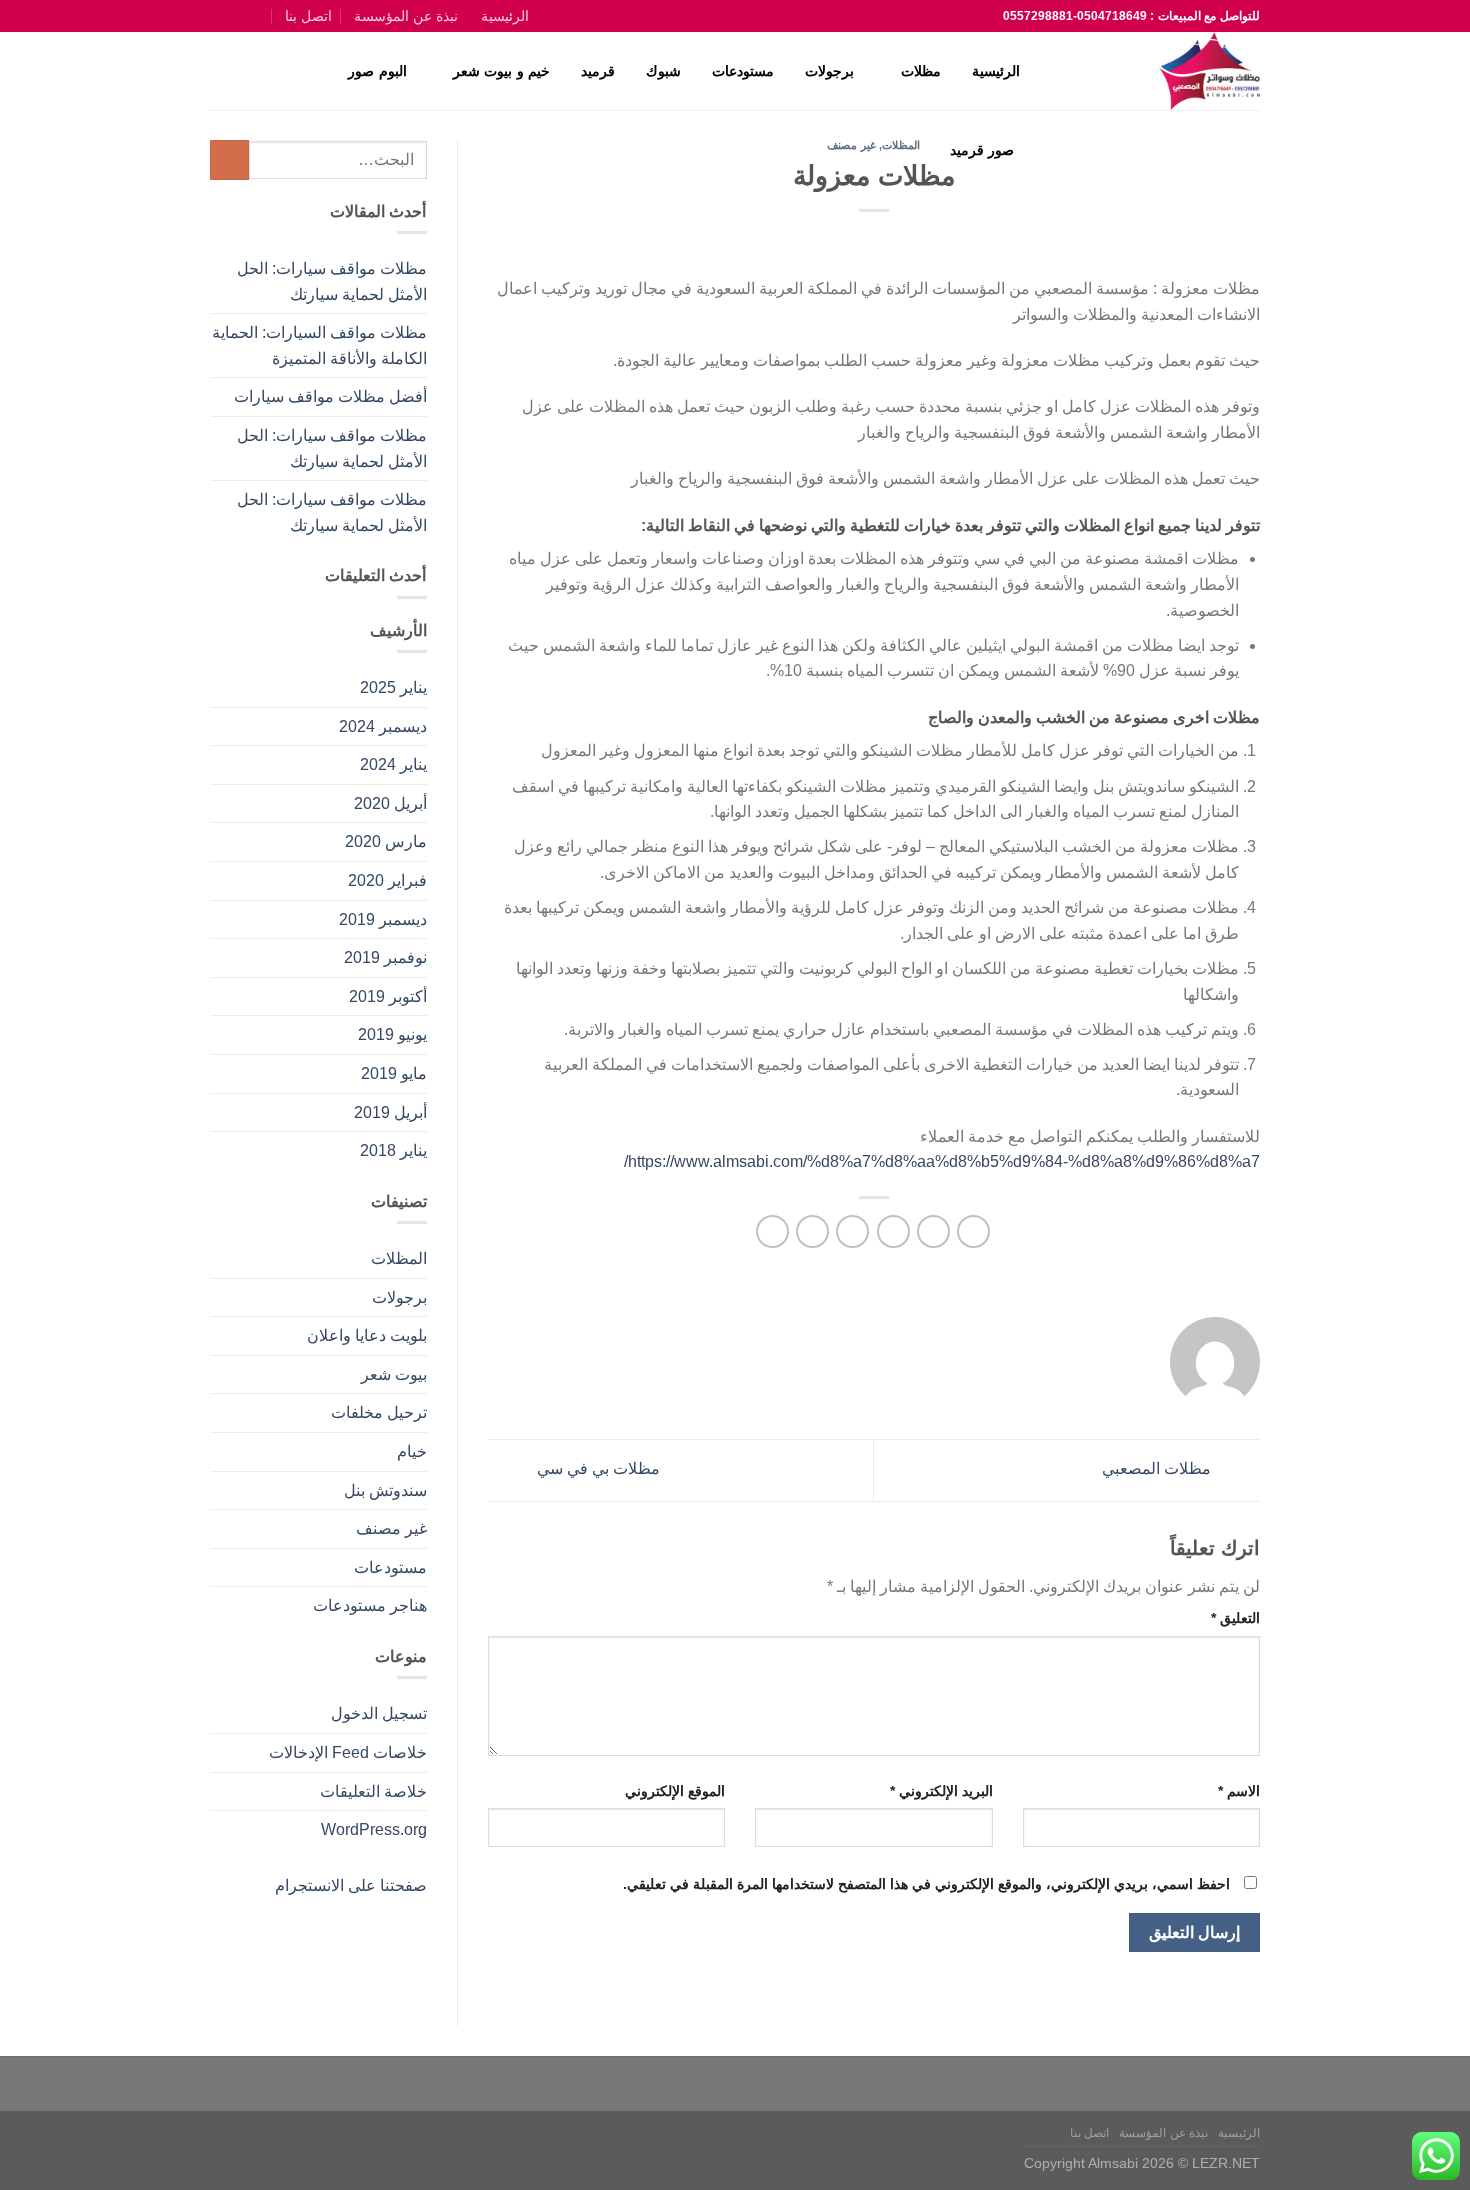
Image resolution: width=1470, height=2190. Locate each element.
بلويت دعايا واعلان (367, 1335)
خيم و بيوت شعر (501, 71)
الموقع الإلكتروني (675, 1791)
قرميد (598, 71)
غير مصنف (391, 1528)
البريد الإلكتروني (941, 1791)
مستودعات (743, 71)
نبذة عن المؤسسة (406, 16)
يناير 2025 (393, 687)
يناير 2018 (393, 1150)
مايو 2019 (394, 1073)
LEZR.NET (1226, 2163)
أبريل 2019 (390, 1112)
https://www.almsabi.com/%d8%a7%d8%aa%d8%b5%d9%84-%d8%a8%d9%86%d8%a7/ (942, 1161)
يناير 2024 (393, 764)
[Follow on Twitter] (240, 16)
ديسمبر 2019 (383, 919)
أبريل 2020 (390, 803)
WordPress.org (374, 1829)
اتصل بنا (308, 16)
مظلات (921, 71)
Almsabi (1113, 2163)
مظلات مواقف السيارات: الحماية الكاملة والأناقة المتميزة (319, 345)
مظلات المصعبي (1158, 1469)
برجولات (829, 71)
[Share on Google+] (812, 1231)
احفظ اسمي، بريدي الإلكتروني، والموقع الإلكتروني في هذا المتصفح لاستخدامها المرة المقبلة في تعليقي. (926, 1884)
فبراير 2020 (387, 880)
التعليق (1235, 1618)
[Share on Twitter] (933, 1231)
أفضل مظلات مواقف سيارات (330, 396)
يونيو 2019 (392, 1034)
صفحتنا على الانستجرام (351, 1885)
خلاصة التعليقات (373, 1791)
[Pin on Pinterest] (852, 1231)
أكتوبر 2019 (388, 996)
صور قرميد (982, 150)
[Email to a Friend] (893, 1231)
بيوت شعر (394, 1374)
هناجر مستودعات (370, 1605)
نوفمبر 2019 (385, 957)
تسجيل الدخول (379, 1713)
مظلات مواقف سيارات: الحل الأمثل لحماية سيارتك (332, 281)
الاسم (1239, 1791)
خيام (412, 1451)
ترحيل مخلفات (379, 1412)
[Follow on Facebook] (262, 16)
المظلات (399, 1258)
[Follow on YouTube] (220, 16)
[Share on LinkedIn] (772, 1231)
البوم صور (377, 71)
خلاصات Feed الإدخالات (348, 1752)
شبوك (663, 71)
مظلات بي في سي (596, 1469)
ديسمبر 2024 (383, 726)
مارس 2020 (386, 841)
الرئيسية (505, 16)
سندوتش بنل (385, 1490)
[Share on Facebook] (973, 1231)
